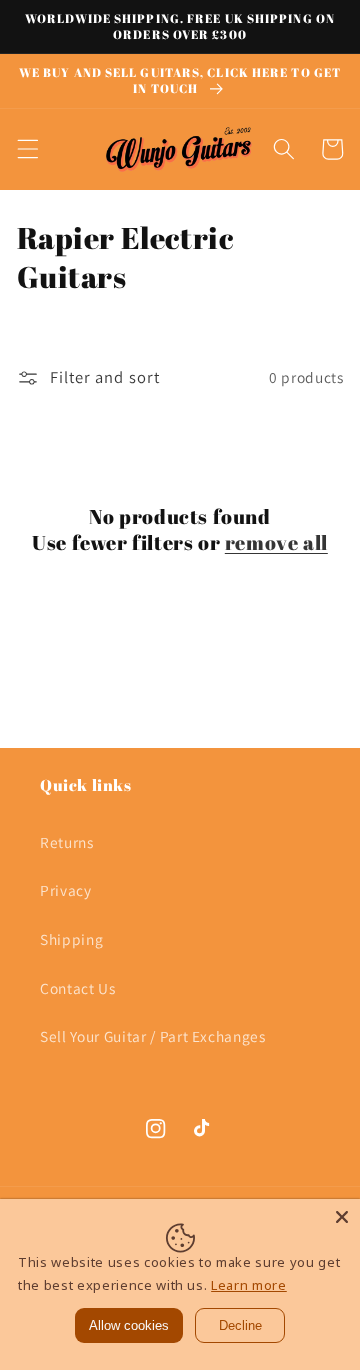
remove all (276, 543)
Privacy (66, 890)
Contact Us (78, 988)
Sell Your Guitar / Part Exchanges (153, 1036)
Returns (67, 842)
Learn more (249, 1285)
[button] (27, 149)
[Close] (342, 1217)
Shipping (71, 939)
